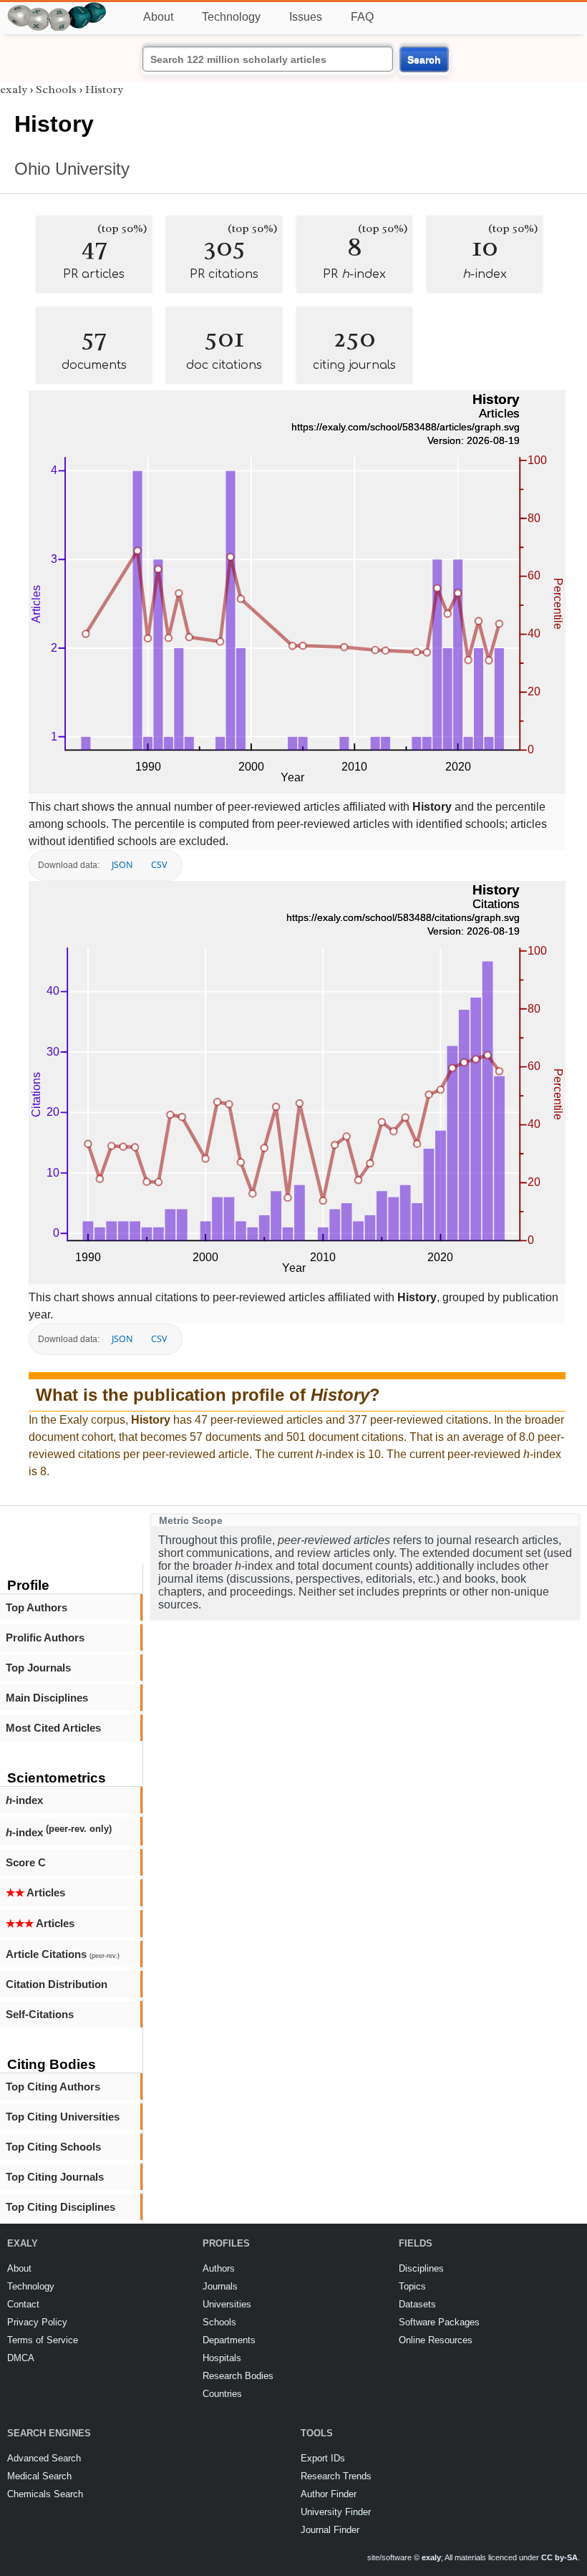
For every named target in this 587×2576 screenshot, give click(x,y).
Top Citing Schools (53, 2147)
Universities (227, 2304)
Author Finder (329, 2494)
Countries (222, 2394)
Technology (231, 17)
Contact (23, 2304)
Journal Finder (330, 2530)
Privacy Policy (37, 2322)
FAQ (362, 17)
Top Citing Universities (63, 2117)
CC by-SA (559, 2557)
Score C (26, 1862)
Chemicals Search (45, 2494)
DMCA (21, 2358)
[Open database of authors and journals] (57, 8)
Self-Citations (40, 2014)
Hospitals (222, 2358)
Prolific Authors (45, 1637)
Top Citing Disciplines (60, 2207)
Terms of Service (43, 2340)
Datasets (417, 2304)
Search (424, 59)
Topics (412, 2286)
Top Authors (37, 1607)
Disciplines (421, 2268)
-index (24, 1800)
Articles (35, 1892)
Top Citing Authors (53, 2087)
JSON (122, 865)
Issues (306, 17)
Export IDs (323, 2458)
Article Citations (63, 1954)
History (104, 90)
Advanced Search (44, 2458)
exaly (14, 90)
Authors (219, 2268)
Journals (220, 2286)
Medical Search (39, 2476)
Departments (229, 2340)
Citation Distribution (57, 1984)
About (158, 17)
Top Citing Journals (55, 2177)
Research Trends (336, 2476)
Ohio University (72, 169)
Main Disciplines (47, 1698)
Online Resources (436, 2340)
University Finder (336, 2512)
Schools (56, 90)
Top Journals (38, 1668)
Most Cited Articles (53, 1728)
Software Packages (439, 2322)
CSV (159, 865)
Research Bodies (238, 2376)
